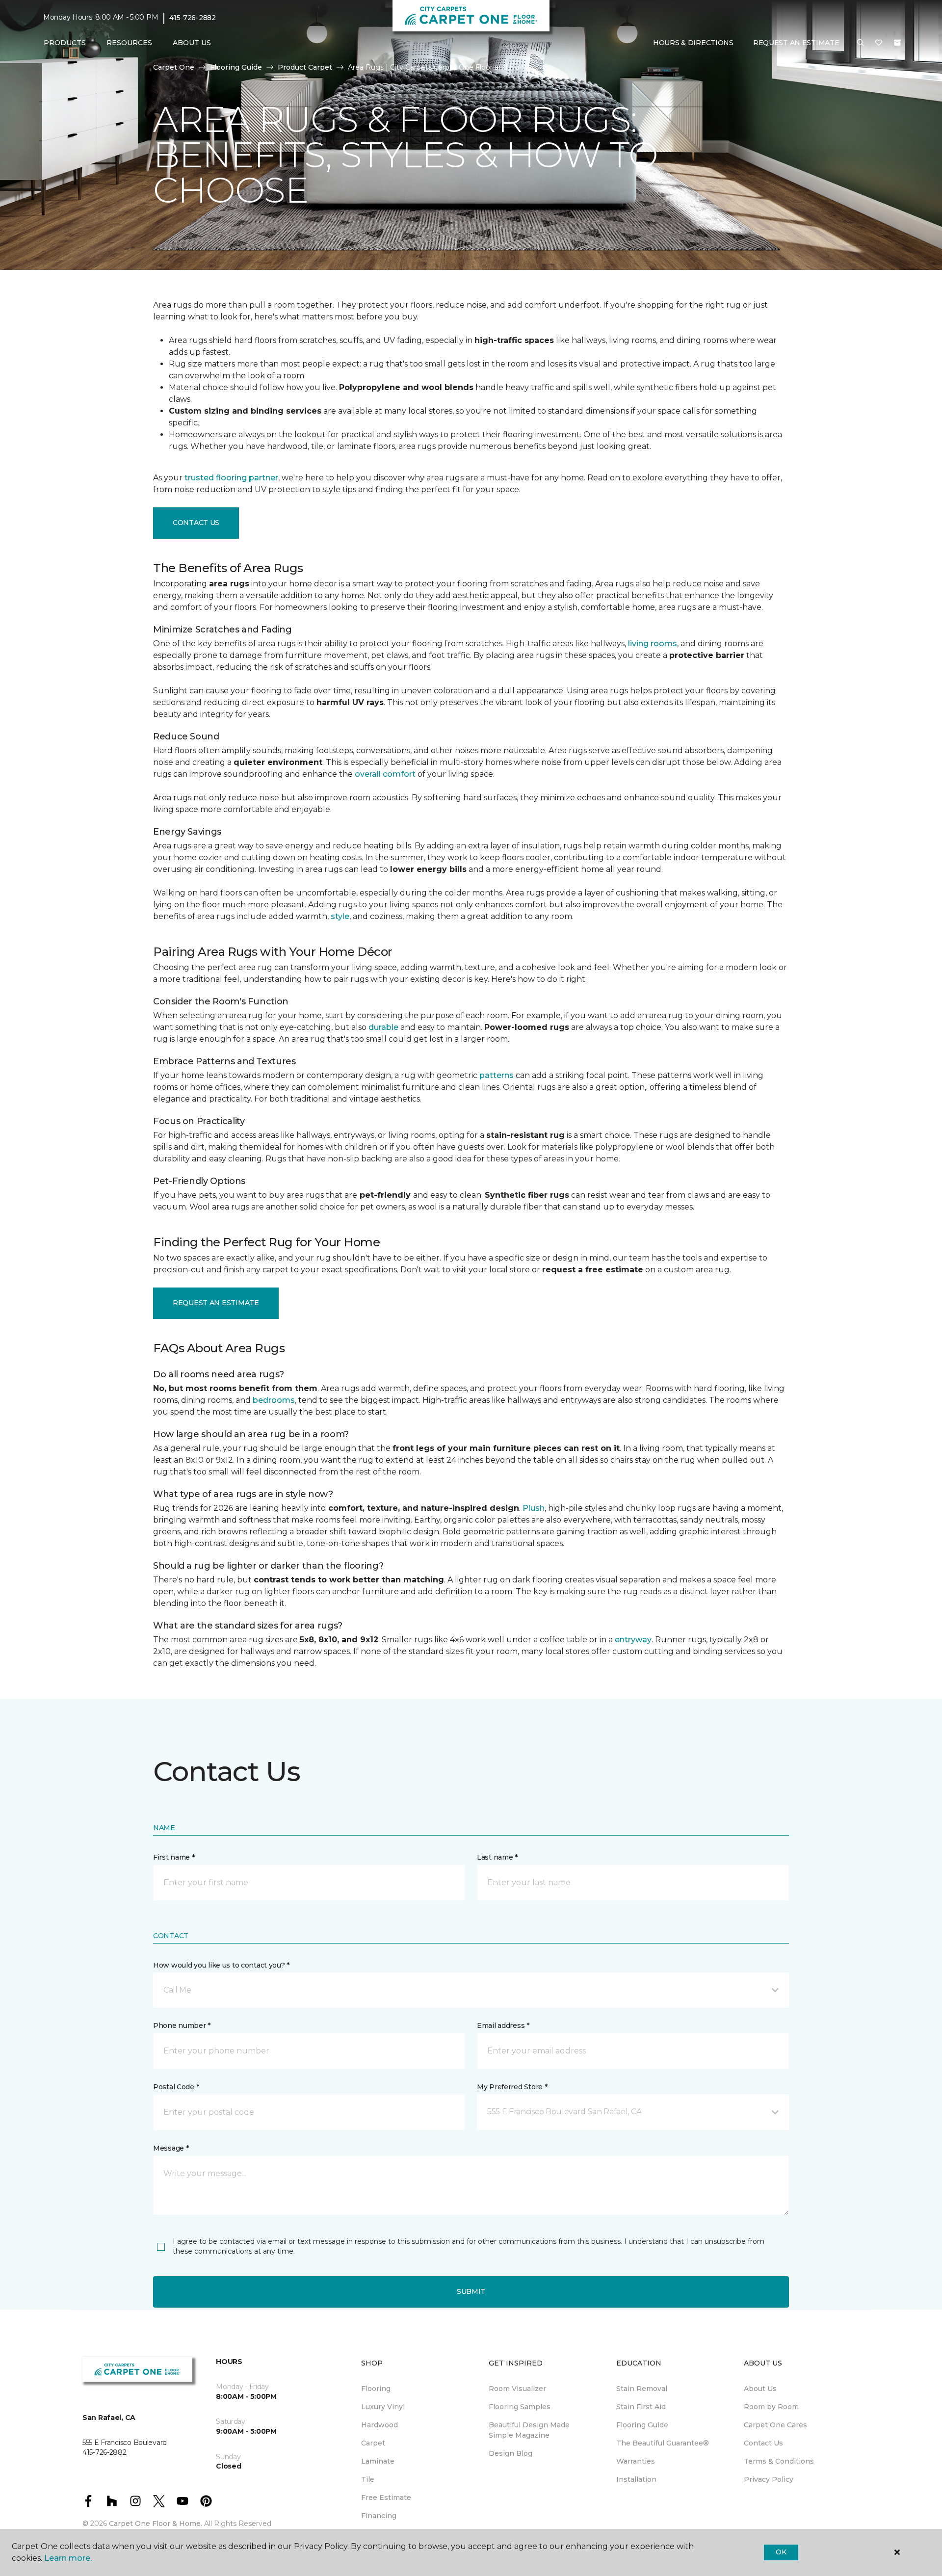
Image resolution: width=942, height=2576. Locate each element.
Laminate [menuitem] (378, 2461)
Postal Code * (176, 2087)
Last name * (497, 1857)
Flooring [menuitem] (376, 2389)
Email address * (503, 2025)
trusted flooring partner (231, 478)
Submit (471, 2291)
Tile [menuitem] (368, 2479)
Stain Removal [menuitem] (642, 2389)
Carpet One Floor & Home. (156, 2523)
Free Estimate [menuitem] (386, 2497)
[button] (861, 43)
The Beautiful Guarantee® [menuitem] (663, 2443)
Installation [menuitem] (636, 2479)
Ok (781, 2552)
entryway (633, 1640)
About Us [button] (192, 43)
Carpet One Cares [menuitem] (775, 2425)
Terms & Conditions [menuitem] (779, 2461)
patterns (497, 1075)
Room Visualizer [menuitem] (517, 2389)
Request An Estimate (796, 43)
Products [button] (65, 43)
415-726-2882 (193, 18)
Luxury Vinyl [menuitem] (383, 2407)
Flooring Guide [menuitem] (642, 2425)
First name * (174, 1857)
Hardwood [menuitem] (379, 2425)
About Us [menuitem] (760, 2389)
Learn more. (68, 2558)
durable (383, 1027)
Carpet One (174, 67)
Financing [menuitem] (379, 2516)
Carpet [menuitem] (373, 2443)
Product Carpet (305, 67)
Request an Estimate (216, 1303)
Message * (171, 2148)
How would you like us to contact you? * (221, 1965)
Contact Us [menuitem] (763, 2443)
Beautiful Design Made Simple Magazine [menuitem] (529, 2430)
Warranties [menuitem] (636, 2461)
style (340, 916)
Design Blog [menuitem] (510, 2453)
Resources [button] (129, 43)
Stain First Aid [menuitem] (641, 2407)
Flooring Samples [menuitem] (520, 2407)
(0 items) (897, 43)
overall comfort (385, 774)
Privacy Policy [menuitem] (769, 2479)
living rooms (653, 644)
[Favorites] (879, 43)
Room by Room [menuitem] (771, 2407)
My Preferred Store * (512, 2087)
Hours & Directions (693, 43)
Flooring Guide (236, 67)
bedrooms (274, 1400)
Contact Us (196, 523)
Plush (534, 1508)
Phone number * (182, 2025)
